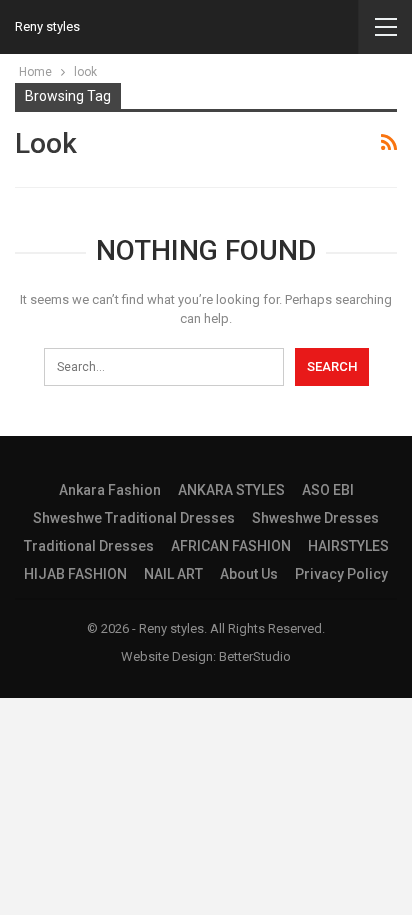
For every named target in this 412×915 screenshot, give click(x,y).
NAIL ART (173, 574)
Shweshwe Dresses (315, 518)
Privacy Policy (341, 574)
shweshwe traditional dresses (134, 518)
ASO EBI (328, 490)
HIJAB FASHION (75, 574)
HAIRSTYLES (348, 546)
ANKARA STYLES (231, 490)
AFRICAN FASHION (231, 546)
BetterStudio (255, 656)
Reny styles (47, 26)
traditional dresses (89, 546)
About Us (249, 574)
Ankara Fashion (110, 490)
